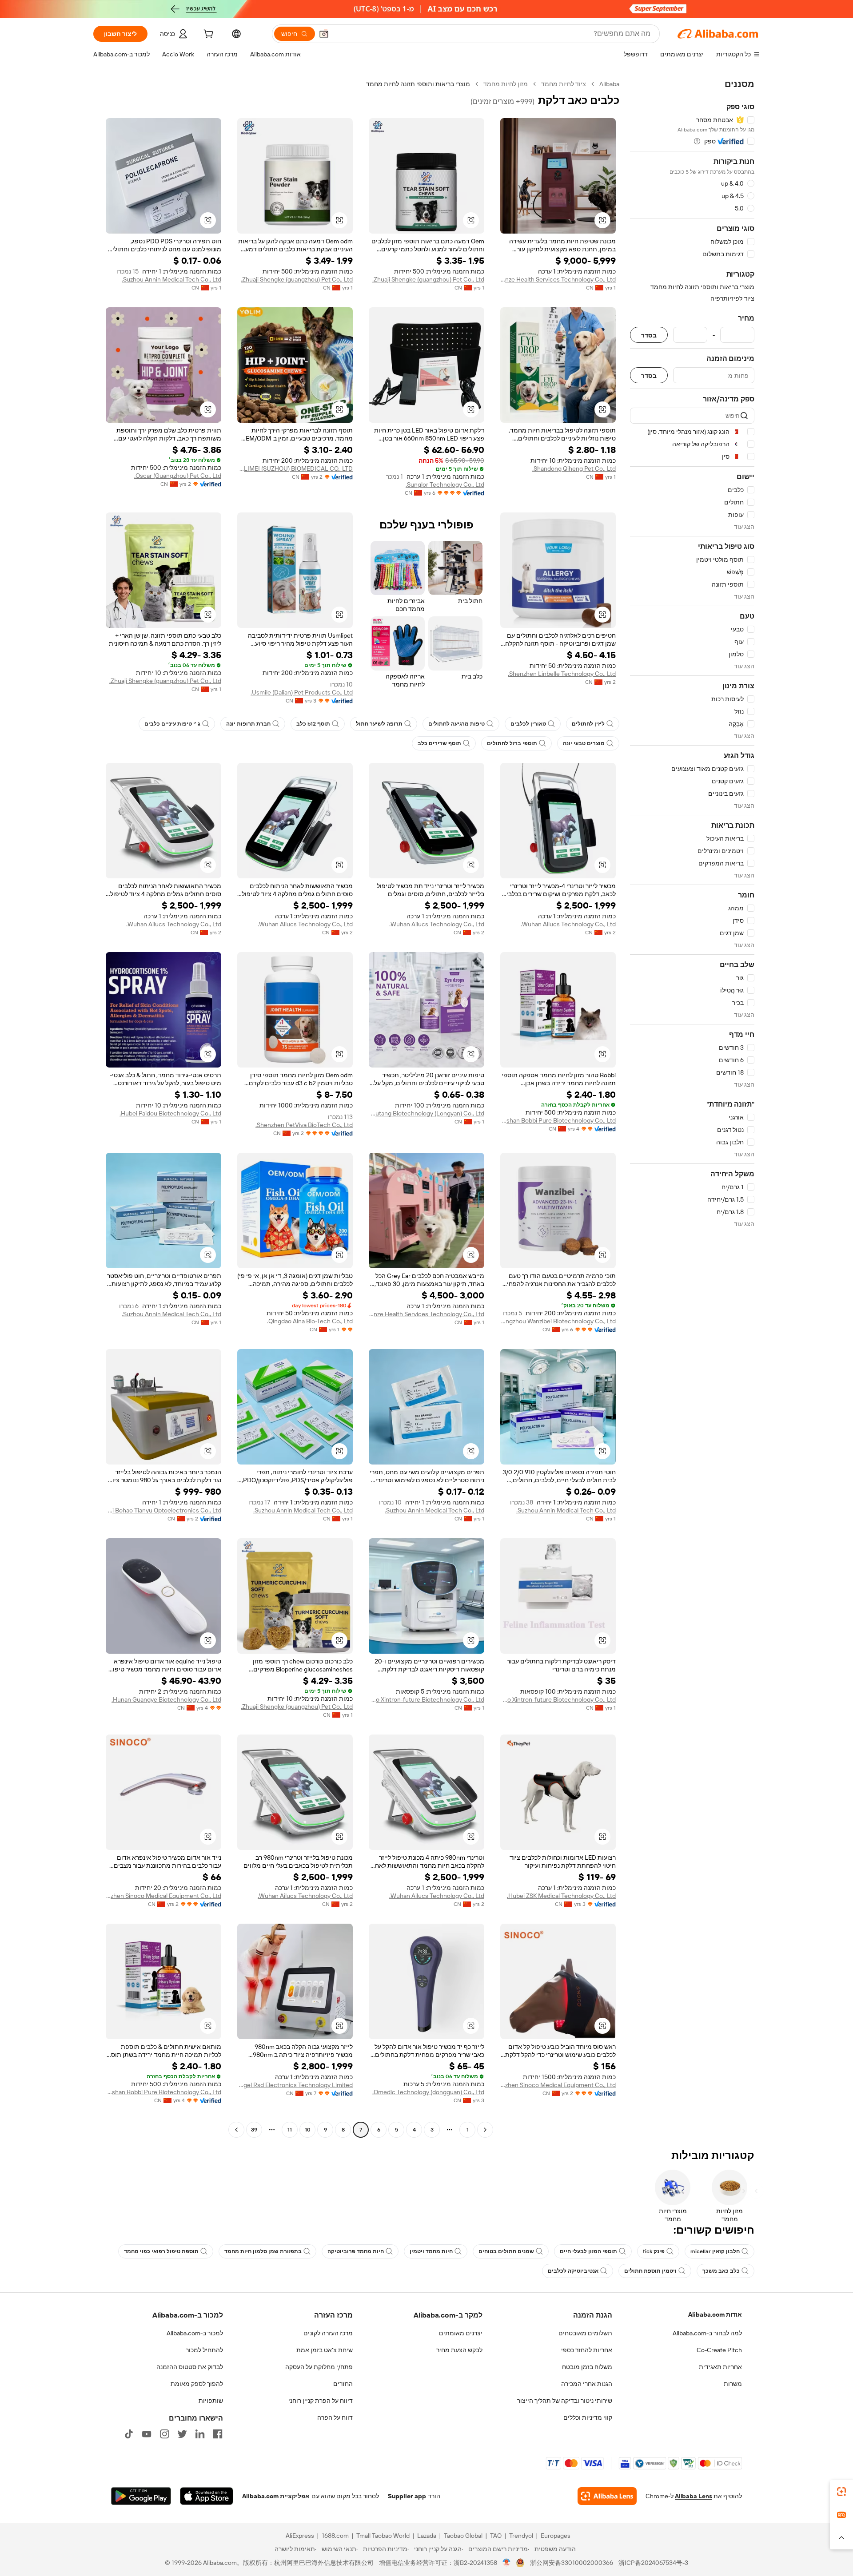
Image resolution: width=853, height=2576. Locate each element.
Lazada (427, 2536)
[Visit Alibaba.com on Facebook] (218, 2434)
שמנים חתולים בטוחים (506, 2251)
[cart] (207, 35)
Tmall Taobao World (383, 2536)
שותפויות (211, 2401)
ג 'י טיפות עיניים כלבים (172, 724)
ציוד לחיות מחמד (564, 84)
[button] (324, 34)
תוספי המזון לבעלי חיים (588, 2251)
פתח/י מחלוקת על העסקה (319, 2367)
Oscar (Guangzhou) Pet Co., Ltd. (178, 476)
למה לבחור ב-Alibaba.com (707, 2333)
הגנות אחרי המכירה (587, 2384)
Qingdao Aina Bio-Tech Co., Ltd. (310, 1321)
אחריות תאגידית (720, 2367)
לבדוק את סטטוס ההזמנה (190, 2367)
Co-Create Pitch (719, 2350)
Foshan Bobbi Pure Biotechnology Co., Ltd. (558, 1120)
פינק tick (654, 2251)
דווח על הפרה (335, 2417)
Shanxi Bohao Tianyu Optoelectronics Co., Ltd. (163, 1510)
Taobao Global (463, 2536)
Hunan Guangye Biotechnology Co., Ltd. (166, 1699)
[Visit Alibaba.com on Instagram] (164, 2434)
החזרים (343, 2384)
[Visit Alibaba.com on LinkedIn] (200, 2434)
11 (290, 2130)
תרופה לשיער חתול (379, 724)
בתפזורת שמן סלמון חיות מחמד (263, 2251)
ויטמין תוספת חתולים (650, 2271)
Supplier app (407, 2496)
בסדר (649, 335)
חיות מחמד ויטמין (431, 2251)
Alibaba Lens (694, 2496)
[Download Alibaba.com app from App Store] (207, 2496)
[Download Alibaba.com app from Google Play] (141, 2496)
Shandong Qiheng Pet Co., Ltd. (574, 468)
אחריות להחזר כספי (587, 2350)
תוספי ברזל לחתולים (512, 743)
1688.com (335, 2536)
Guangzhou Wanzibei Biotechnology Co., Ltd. (558, 1321)
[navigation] (692, 1108)
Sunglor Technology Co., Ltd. (445, 484)
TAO (496, 2536)
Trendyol (521, 2536)
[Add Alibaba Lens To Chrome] (607, 2496)
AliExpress (300, 2536)
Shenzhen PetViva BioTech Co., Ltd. (304, 1125)
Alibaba (609, 84)
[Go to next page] (236, 2130)
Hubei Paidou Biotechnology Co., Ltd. (170, 1113)
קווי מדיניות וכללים (588, 2417)
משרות (733, 2384)
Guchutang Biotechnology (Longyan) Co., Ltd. (426, 1113)
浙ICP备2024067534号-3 (653, 2563)
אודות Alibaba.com (715, 2314)
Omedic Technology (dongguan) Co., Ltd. (428, 2092)
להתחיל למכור (204, 2350)
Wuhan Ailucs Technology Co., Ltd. (568, 924)
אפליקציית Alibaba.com (276, 2496)
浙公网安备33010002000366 (572, 2563)
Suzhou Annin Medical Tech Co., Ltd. (171, 279)
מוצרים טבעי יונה (584, 743)
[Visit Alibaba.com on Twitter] (182, 2434)
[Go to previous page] (485, 2130)
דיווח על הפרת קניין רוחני (321, 2401)
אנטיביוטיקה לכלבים (573, 2271)
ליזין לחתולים (588, 724)
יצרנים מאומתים (461, 2333)
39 (254, 2130)
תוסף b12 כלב (313, 724)
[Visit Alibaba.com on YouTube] (147, 2434)
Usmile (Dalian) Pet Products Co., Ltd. (302, 692)
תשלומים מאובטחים (585, 2333)
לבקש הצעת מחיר (459, 2350)
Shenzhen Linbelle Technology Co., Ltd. (562, 674)
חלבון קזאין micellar (715, 2251)
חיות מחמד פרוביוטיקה (356, 2251)
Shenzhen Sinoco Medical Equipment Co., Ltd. (163, 1896)
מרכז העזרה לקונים (328, 2333)
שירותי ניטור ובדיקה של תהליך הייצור (565, 2401)
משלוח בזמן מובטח (587, 2367)
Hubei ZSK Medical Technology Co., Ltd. (561, 1896)
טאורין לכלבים (528, 724)
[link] (841, 2492)
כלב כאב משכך (721, 2271)
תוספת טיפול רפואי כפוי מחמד (161, 2251)
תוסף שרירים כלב (439, 743)
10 (308, 2130)
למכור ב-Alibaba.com (195, 2333)
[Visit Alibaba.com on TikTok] (129, 2434)
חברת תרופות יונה (248, 724)
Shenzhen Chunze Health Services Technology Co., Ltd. (558, 279)
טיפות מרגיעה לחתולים (456, 724)
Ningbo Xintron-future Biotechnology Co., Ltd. (558, 1699)
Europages (556, 2536)
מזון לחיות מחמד (506, 84)
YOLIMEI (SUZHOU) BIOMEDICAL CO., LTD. (295, 468)
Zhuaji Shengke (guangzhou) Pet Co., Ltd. (428, 279)
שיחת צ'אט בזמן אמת (325, 2350)
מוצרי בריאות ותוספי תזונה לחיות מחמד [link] (418, 84)
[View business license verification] (507, 2563)
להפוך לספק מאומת (197, 2384)
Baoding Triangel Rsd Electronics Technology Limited (295, 2085)
